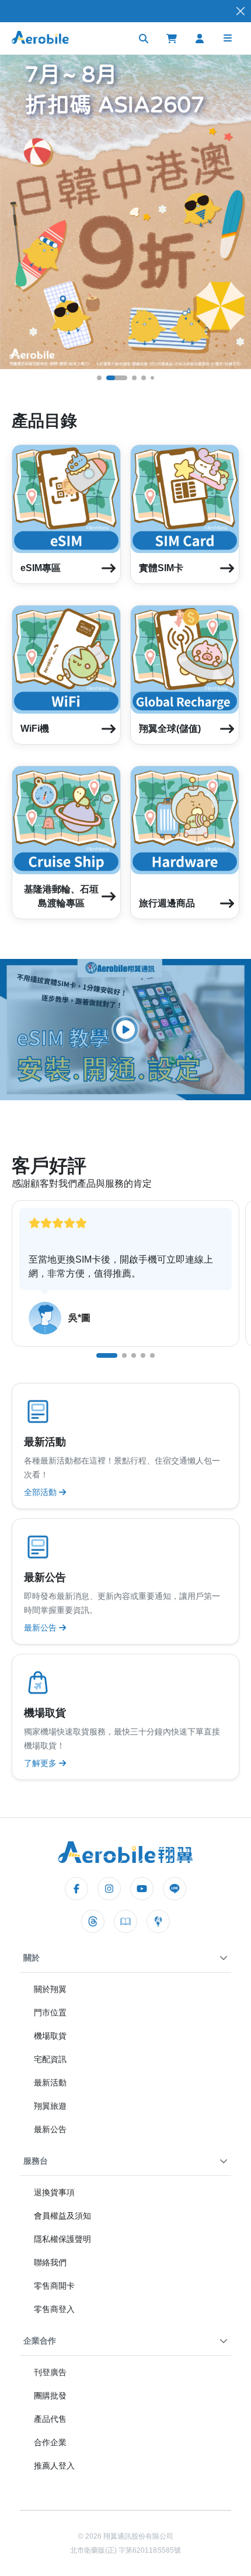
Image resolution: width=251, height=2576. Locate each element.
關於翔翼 (50, 1989)
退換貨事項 (54, 2192)
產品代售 (50, 2419)
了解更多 (41, 1763)
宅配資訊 (50, 2059)
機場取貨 (50, 2036)
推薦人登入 (54, 2466)
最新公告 (41, 1628)
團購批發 (50, 2396)
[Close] (240, 11)
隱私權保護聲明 (62, 2239)
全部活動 (41, 1492)
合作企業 (50, 2442)
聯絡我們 (50, 2262)
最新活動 (50, 2083)
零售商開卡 (54, 2286)
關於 (32, 1958)
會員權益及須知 (62, 2216)
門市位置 (50, 2012)
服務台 (36, 2161)
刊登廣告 (50, 2372)
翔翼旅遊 (50, 2106)
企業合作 (40, 2341)
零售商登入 (54, 2309)
